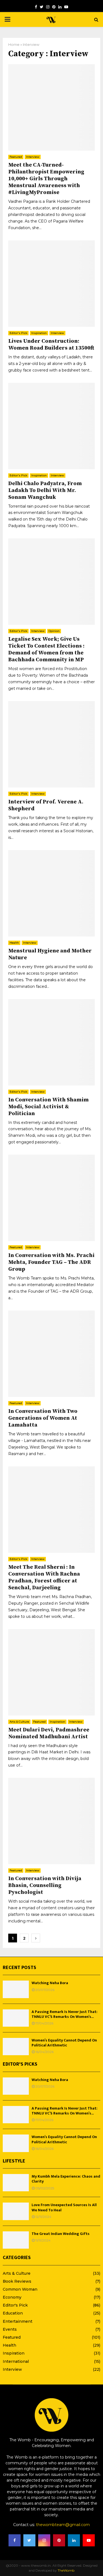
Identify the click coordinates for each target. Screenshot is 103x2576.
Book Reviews (17, 2281)
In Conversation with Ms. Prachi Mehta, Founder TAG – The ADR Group (51, 1262)
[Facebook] (36, 7)
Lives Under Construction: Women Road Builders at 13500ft (51, 345)
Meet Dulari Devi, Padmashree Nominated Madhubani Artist (49, 1733)
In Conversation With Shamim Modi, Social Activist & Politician (48, 1107)
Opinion (54, 631)
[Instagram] (48, 7)
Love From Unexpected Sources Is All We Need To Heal (64, 2207)
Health (14, 943)
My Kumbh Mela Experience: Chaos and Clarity (66, 2179)
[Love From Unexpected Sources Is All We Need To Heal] (16, 2211)
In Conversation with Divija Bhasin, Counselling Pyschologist (45, 1885)
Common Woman (20, 2289)
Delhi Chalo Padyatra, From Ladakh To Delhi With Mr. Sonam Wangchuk (45, 490)
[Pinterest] (54, 7)
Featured (16, 157)
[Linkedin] (60, 7)
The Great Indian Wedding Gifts (61, 2234)
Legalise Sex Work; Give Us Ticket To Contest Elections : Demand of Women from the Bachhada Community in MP (46, 649)
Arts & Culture (19, 1722)
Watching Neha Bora (50, 1983)
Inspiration (39, 333)
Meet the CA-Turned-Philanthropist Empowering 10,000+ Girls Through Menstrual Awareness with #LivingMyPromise (46, 179)
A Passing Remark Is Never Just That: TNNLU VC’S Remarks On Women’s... (65, 2014)
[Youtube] (66, 7)
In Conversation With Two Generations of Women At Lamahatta (43, 1418)
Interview (33, 157)
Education (13, 2313)
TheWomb (66, 2570)
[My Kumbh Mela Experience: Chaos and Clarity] (16, 2183)
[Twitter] (42, 7)
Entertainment (18, 2321)
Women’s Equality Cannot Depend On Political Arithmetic (64, 2043)
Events (10, 2329)
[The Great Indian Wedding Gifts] (16, 2240)
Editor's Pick (18, 333)
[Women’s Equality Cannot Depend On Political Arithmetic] (16, 2047)
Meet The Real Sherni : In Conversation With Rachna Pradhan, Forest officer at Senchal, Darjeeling (44, 1577)
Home (14, 44)
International (16, 2361)
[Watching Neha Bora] (16, 1989)
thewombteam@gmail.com (63, 2525)
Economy (12, 2297)
